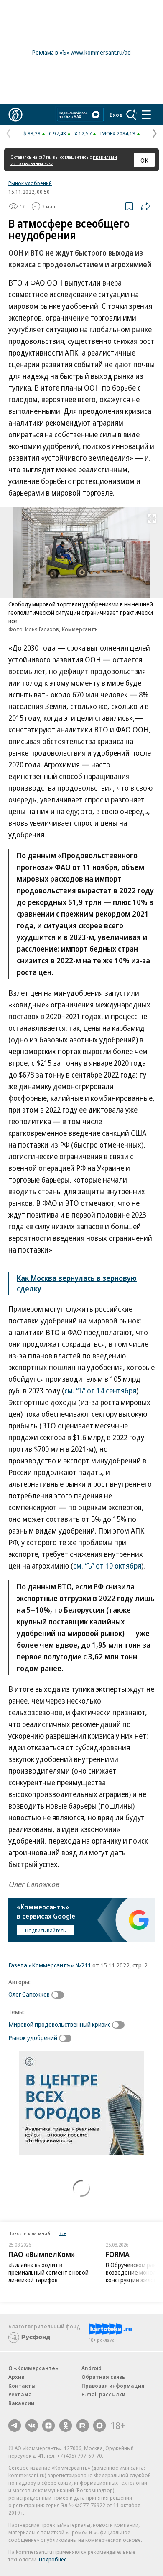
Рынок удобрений (30, 183)
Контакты (22, 2386)
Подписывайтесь (46, 1930)
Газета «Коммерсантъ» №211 (50, 1965)
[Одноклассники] (66, 2426)
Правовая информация (113, 2386)
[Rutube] (83, 2426)
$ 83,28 (32, 133)
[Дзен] (48, 2426)
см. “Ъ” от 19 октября (107, 1566)
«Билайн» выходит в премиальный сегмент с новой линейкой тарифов (48, 2272)
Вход (116, 115)
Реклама (20, 2394)
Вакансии (21, 2403)
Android (92, 2368)
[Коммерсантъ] (15, 115)
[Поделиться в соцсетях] (145, 206)
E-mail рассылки (103, 2394)
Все (62, 2233)
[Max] (99, 2426)
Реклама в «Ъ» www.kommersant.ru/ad (81, 52)
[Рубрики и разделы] (146, 115)
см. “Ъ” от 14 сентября (100, 1391)
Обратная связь (103, 2377)
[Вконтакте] (32, 2426)
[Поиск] (132, 115)
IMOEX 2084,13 (118, 133)
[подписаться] (60, 1995)
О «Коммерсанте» (33, 2368)
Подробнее (53, 2559)
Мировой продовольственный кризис (59, 2024)
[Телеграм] (15, 2426)
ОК (144, 160)
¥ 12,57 (83, 133)
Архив (16, 2377)
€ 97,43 (57, 133)
